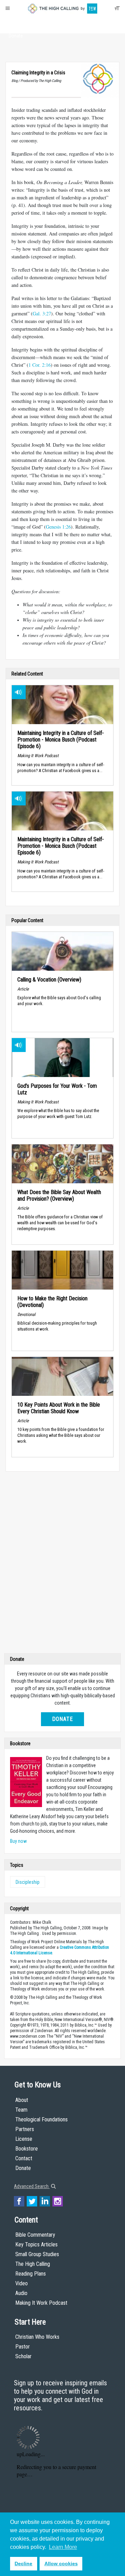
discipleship (28, 1882)
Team (21, 2110)
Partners (25, 2129)
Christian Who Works (37, 2337)
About (16, 23)
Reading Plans (31, 2274)
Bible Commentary (35, 2235)
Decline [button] (23, 2563)
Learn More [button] (63, 2547)
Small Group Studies (37, 2254)
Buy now (18, 1841)
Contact (24, 2158)
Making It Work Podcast (41, 2303)
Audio (21, 2293)
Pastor (23, 2347)
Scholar (23, 2356)
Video (22, 2283)
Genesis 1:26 (58, 527)
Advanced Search (32, 2186)
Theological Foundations (41, 2119)
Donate (16, 36)
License (24, 2139)
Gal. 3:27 (42, 313)
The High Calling (33, 2264)
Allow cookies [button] (61, 2563)
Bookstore (27, 2149)
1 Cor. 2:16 (40, 365)
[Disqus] (62, 1564)
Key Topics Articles (36, 2244)
